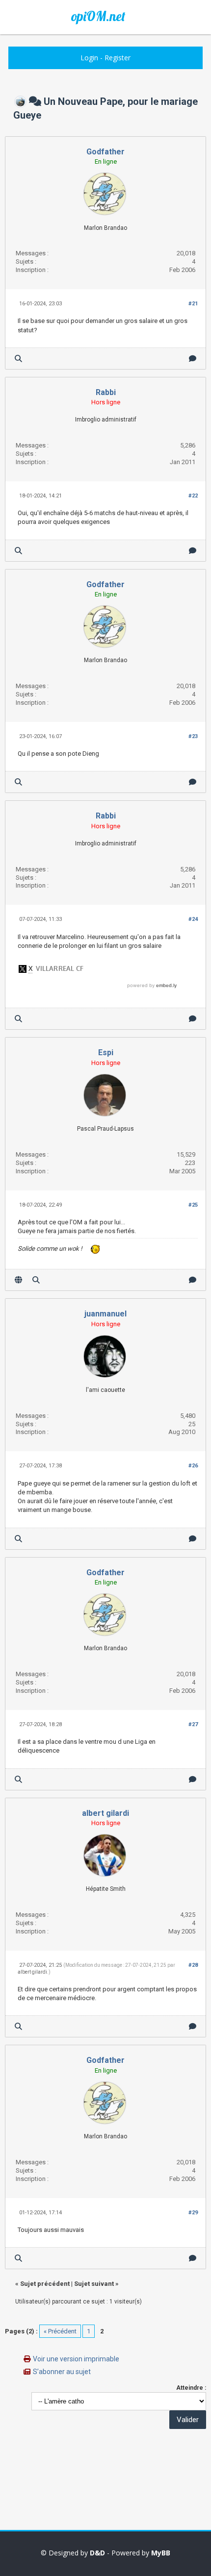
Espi (106, 1053)
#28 (193, 1965)
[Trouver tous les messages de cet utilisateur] (18, 359)
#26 (193, 1466)
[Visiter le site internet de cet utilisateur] (18, 1280)
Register (118, 58)
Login (89, 58)
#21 (193, 304)
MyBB (161, 2553)
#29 (193, 2213)
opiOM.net (98, 16)
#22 (193, 496)
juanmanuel (105, 1314)
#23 (193, 736)
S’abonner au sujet (62, 2372)
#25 (193, 1205)
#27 (193, 1724)
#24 (193, 919)
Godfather (105, 152)
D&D (97, 2553)
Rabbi (106, 392)
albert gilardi (105, 1813)
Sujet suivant (94, 2284)
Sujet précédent (45, 2284)
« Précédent (60, 2331)
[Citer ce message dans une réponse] (193, 359)
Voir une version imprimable (76, 2359)
